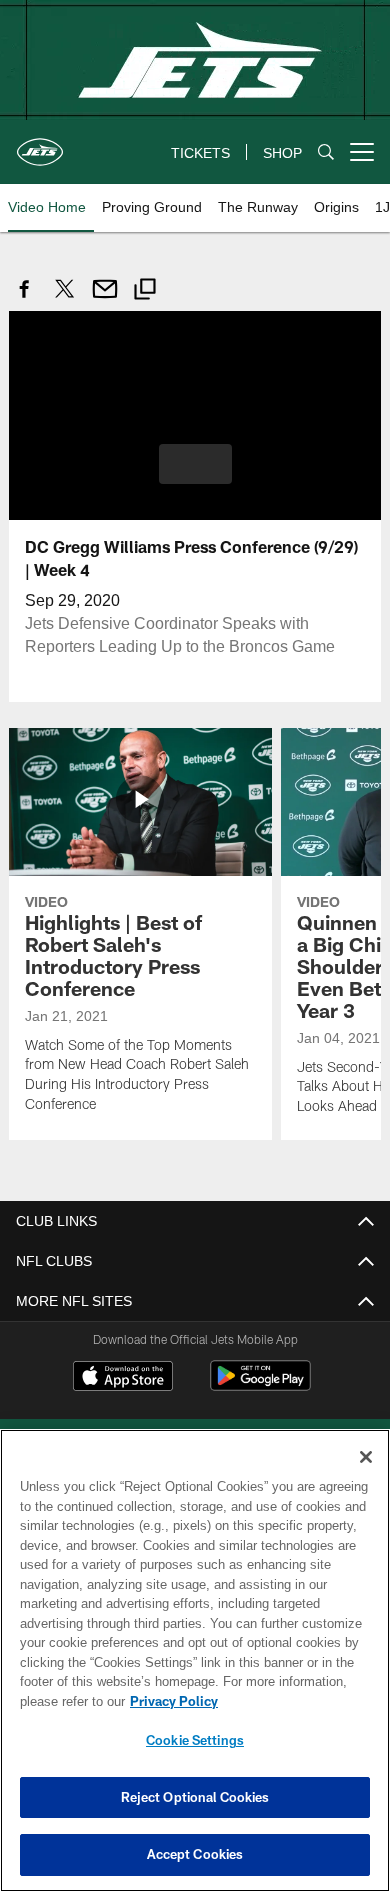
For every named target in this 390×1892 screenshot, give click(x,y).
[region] (195, 1660)
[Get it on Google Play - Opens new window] (260, 1384)
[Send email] (105, 299)
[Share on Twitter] (65, 299)
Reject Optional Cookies (195, 1797)
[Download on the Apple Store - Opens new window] (123, 1377)
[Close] (366, 1457)
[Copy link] (145, 291)
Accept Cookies (195, 1854)
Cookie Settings (195, 1740)
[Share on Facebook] (25, 299)
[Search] (326, 152)
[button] (195, 463)
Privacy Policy (170, 1701)
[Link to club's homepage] (40, 144)
